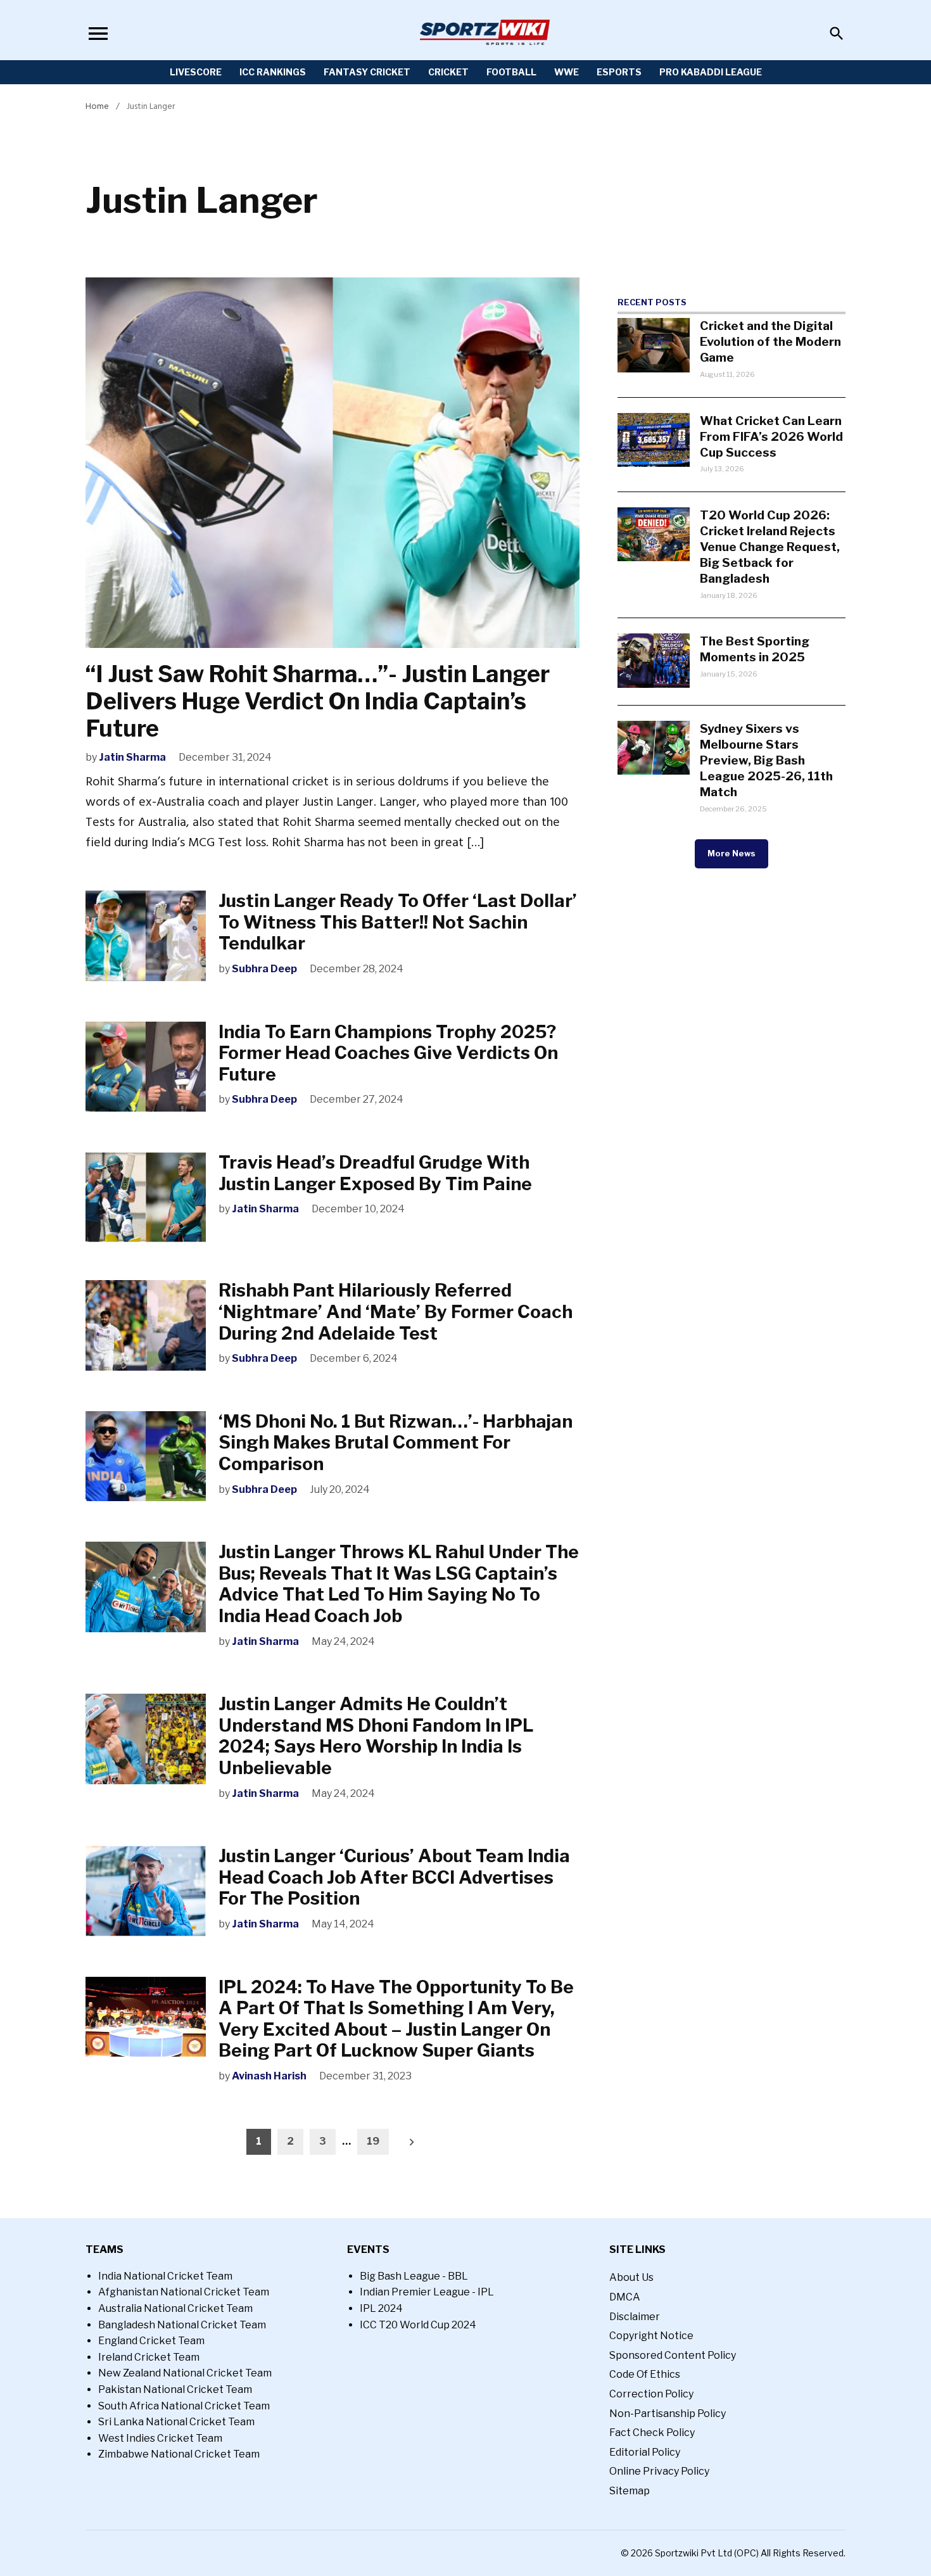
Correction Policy (651, 2394)
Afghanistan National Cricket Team (184, 2292)
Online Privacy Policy (659, 2471)
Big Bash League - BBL (414, 2276)
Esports (619, 72)
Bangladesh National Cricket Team (182, 2325)
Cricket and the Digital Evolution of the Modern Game (770, 341)
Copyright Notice (651, 2336)
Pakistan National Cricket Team (175, 2389)
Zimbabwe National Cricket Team (179, 2454)
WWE (567, 72)
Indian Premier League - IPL (427, 2292)
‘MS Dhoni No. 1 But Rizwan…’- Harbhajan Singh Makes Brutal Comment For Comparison (396, 1443)
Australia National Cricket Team (175, 2308)
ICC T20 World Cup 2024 (418, 2325)
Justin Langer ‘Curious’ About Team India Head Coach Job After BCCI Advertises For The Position (394, 1877)
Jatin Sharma (132, 757)
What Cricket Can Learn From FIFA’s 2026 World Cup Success (771, 436)
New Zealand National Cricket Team (185, 2373)
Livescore (196, 72)
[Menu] (98, 33)
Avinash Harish (269, 2076)
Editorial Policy (645, 2452)
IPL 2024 (381, 2308)
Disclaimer (635, 2317)
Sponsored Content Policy (673, 2355)
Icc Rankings (273, 72)
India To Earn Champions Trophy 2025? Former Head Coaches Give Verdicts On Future (388, 1053)
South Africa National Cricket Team (184, 2406)
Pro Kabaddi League (711, 72)
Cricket (448, 72)
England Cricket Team (151, 2341)
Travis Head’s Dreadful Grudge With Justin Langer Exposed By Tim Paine (379, 1173)
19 (373, 2141)
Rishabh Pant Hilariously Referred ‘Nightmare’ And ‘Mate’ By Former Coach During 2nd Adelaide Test (396, 1311)
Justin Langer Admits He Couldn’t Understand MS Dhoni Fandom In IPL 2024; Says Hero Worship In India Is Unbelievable (376, 1736)
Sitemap (630, 2491)
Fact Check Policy (652, 2433)
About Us (631, 2277)
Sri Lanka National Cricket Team (176, 2422)
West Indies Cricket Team (160, 2438)
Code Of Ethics (645, 2374)
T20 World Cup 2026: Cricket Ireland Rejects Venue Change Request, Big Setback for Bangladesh (770, 547)
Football (511, 72)
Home (97, 106)
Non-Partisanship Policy (668, 2414)
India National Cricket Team (165, 2276)
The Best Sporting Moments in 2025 (755, 649)
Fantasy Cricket (367, 72)
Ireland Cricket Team (149, 2357)
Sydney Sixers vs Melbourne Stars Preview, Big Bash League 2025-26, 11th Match (766, 760)
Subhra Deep (264, 969)
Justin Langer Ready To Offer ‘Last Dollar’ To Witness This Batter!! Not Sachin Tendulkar (398, 922)
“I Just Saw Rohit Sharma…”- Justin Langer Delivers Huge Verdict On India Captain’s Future (318, 701)
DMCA (625, 2297)
